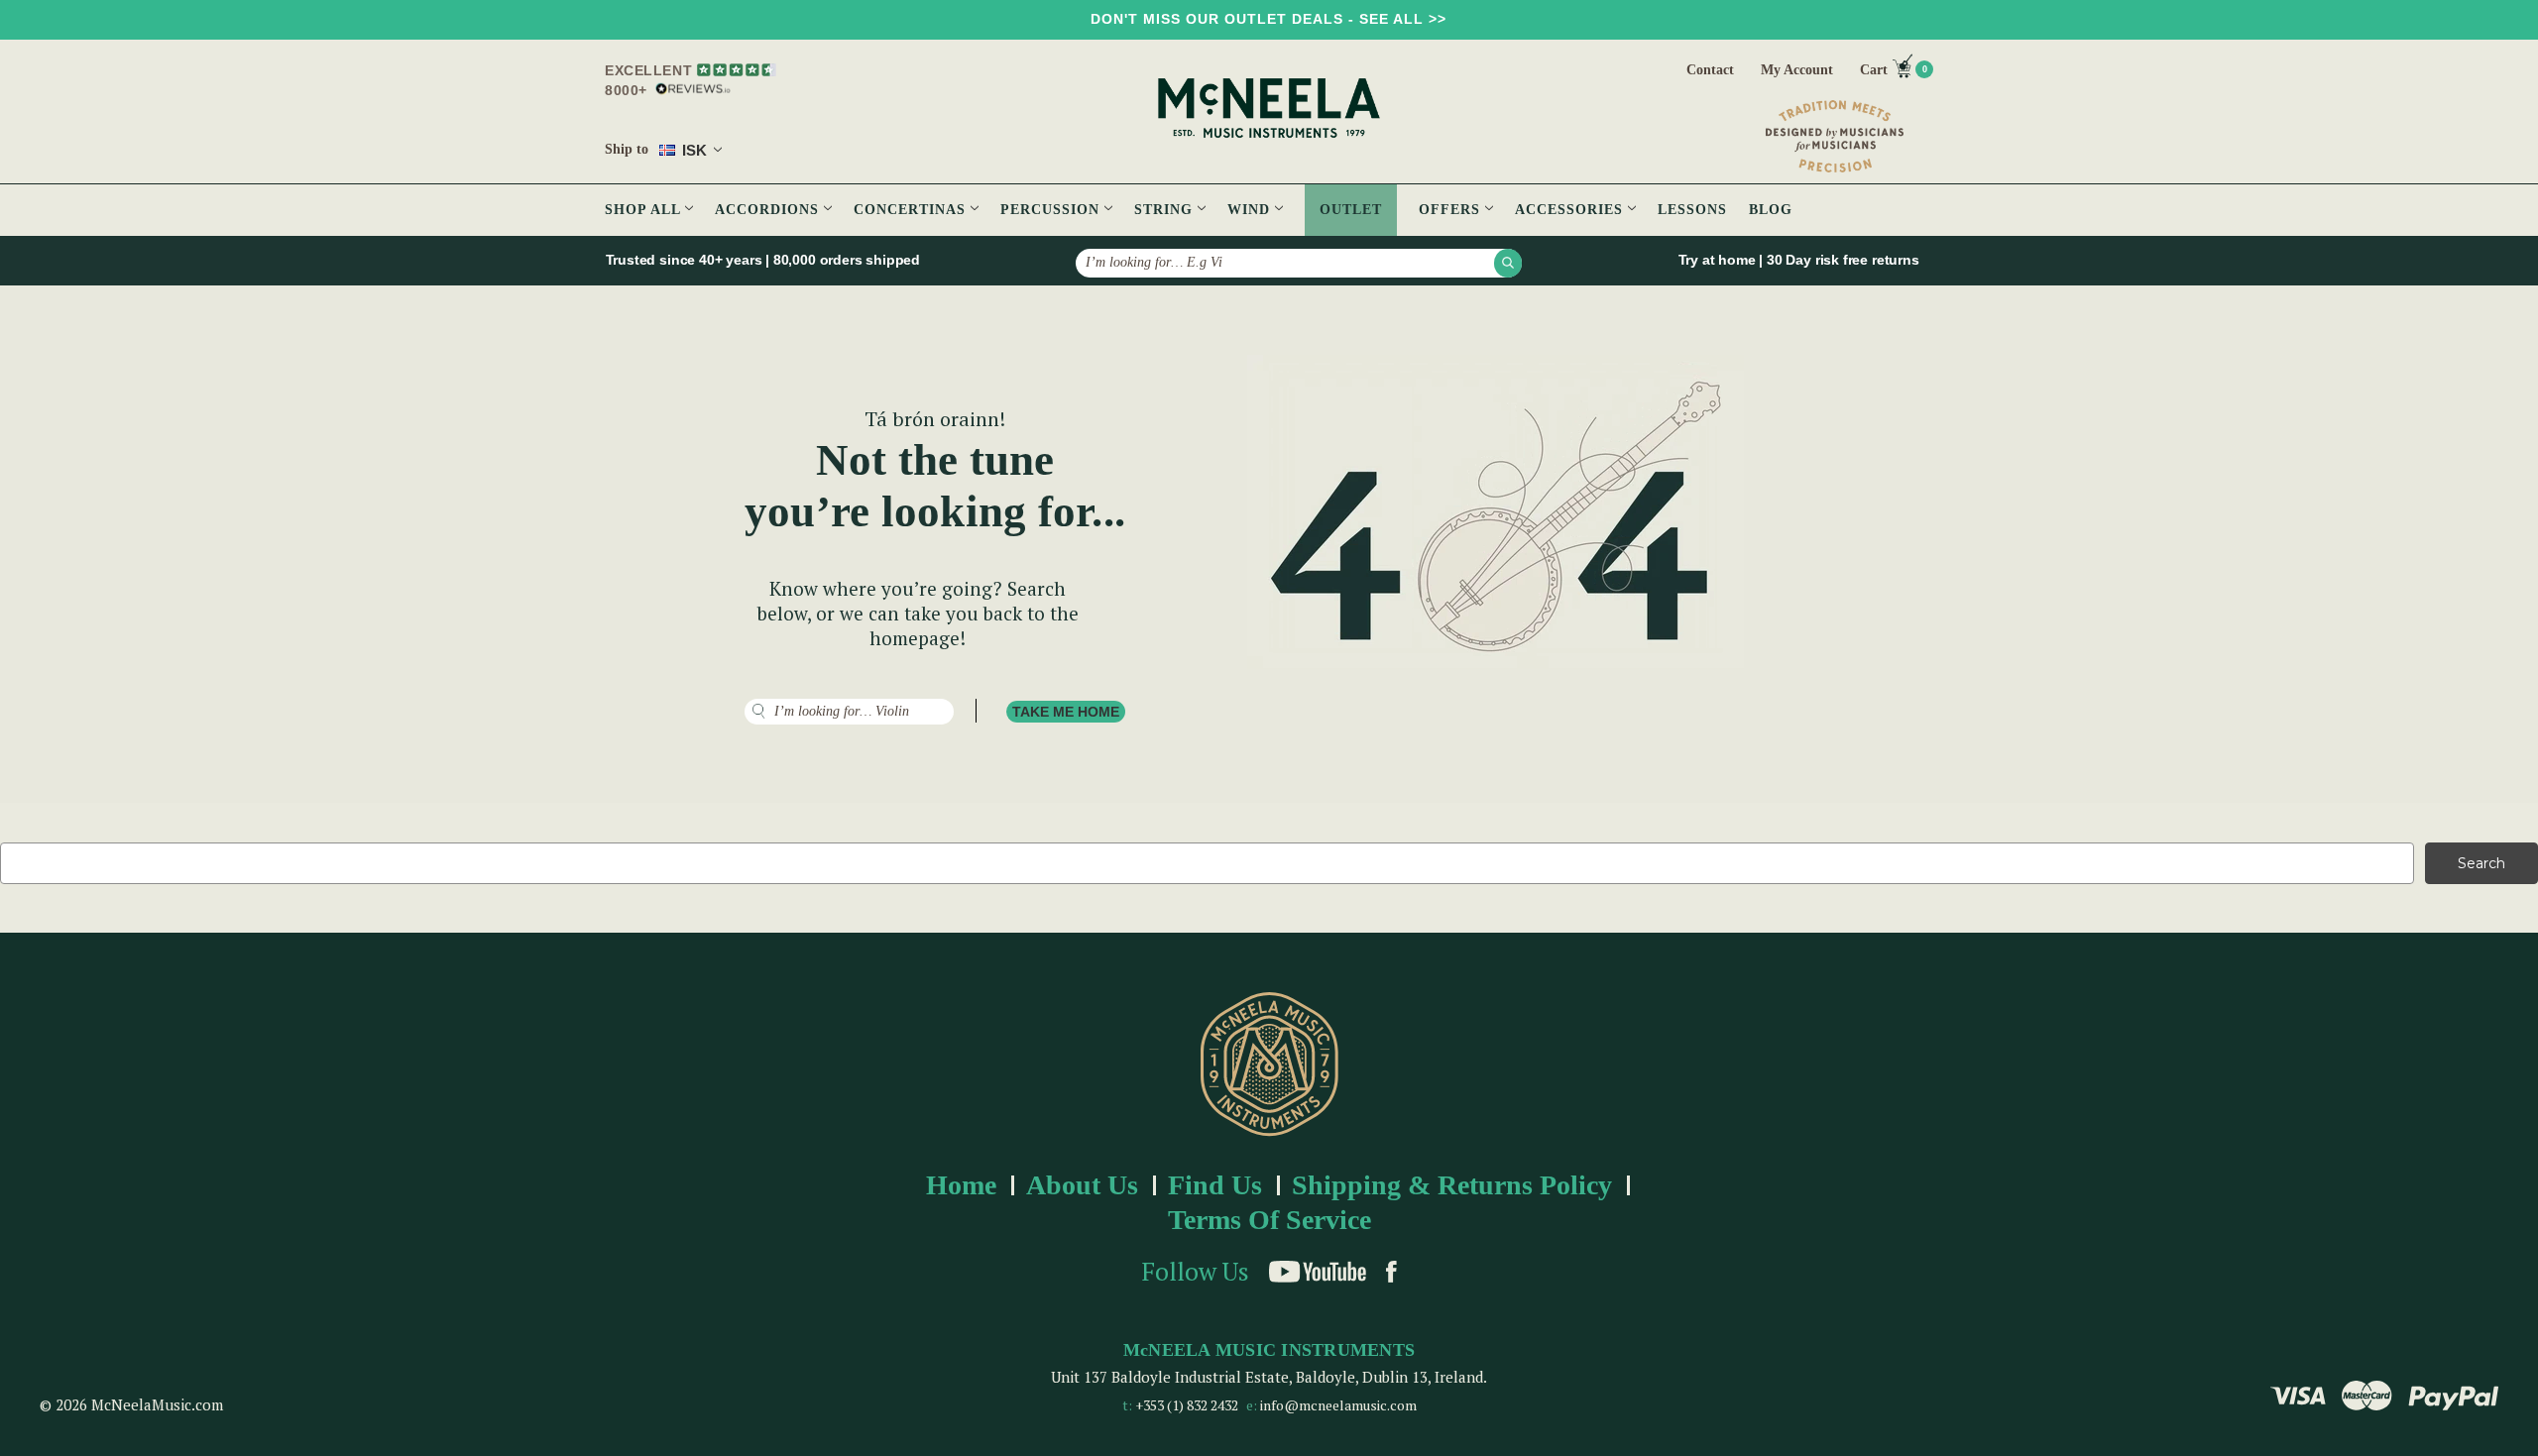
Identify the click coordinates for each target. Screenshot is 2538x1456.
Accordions (769, 210)
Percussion (1052, 210)
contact (1710, 70)
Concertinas (912, 210)
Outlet (1351, 210)
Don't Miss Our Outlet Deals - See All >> (1269, 19)
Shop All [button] (645, 210)
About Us (1082, 1185)
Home (961, 1185)
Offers (1452, 210)
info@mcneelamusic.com (1338, 1405)
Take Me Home (1066, 712)
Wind (1251, 210)
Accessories (1571, 210)
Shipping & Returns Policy (1452, 1185)
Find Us (1215, 1185)
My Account (1797, 70)
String (1166, 210)
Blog (1771, 210)
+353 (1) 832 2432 (1187, 1405)
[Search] (1508, 263)
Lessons (1692, 210)
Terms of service (1269, 1220)
